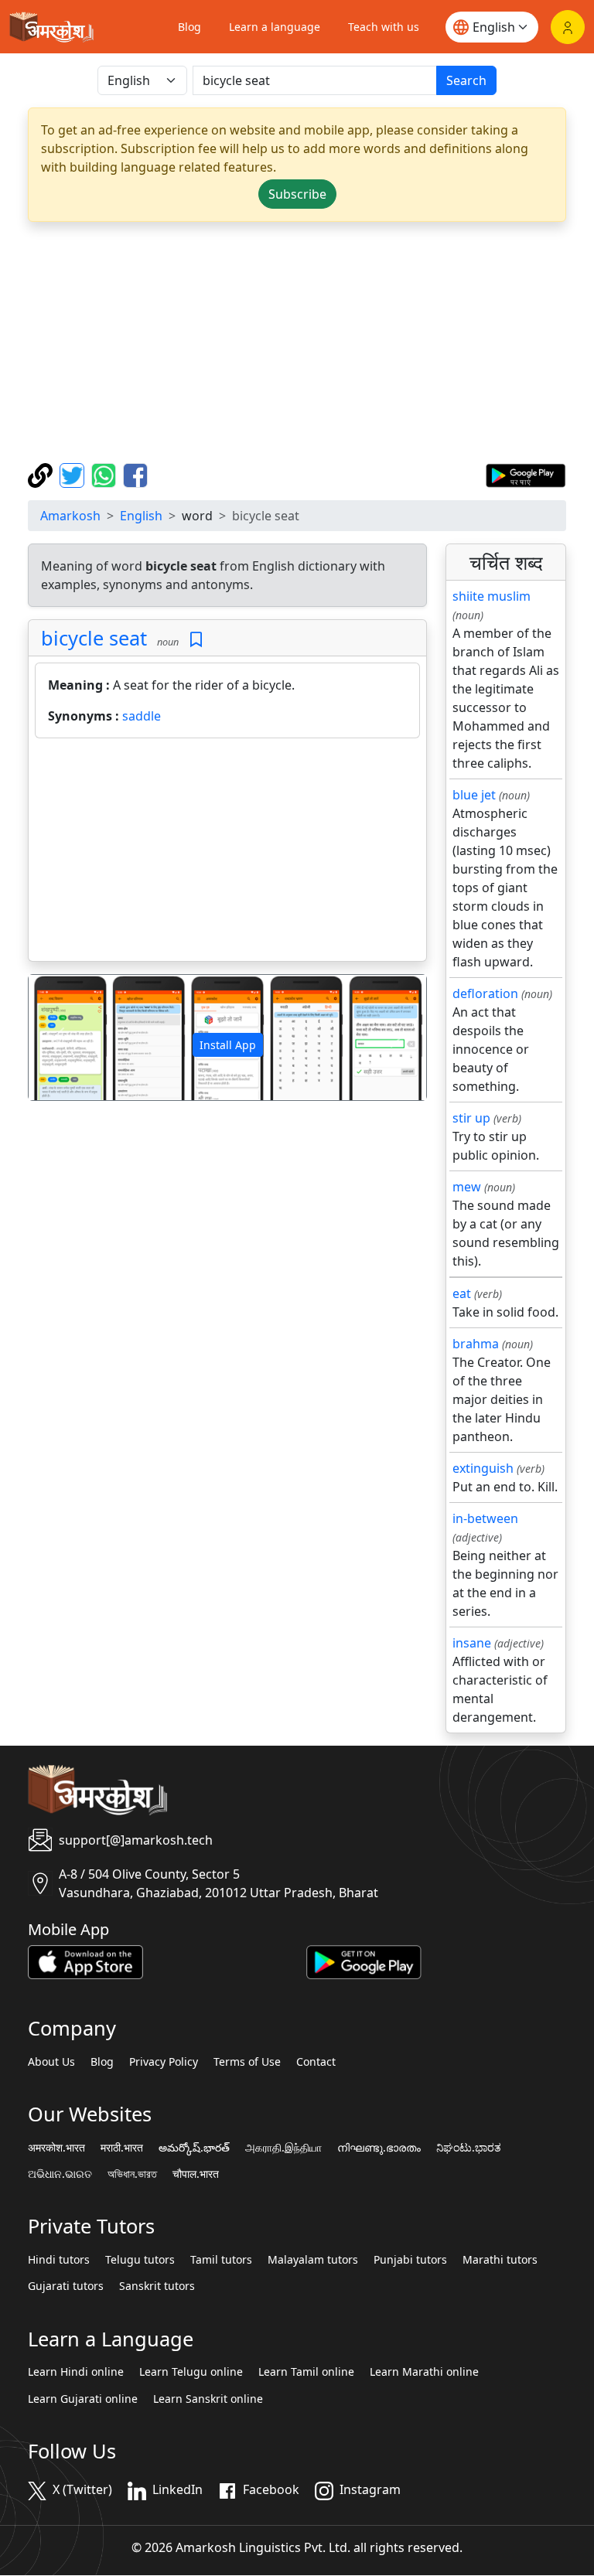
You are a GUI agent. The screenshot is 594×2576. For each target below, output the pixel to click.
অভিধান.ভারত (132, 2174)
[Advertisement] (297, 342)
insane (472, 1643)
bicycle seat (94, 638)
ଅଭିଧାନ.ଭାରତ (60, 2174)
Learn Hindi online (76, 2372)
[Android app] (364, 1961)
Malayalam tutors (313, 2260)
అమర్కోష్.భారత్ (194, 2148)
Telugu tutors (140, 2260)
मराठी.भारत (122, 2148)
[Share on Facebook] (135, 474)
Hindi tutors (59, 2260)
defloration (485, 993)
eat (462, 1293)
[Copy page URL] (42, 474)
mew (467, 1187)
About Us (51, 2062)
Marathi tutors (500, 2260)
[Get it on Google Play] (526, 474)
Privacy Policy (164, 2062)
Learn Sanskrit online (208, 2399)
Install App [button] (228, 1045)
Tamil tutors (221, 2260)
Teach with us (384, 27)
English (141, 516)
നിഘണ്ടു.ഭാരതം (379, 2148)
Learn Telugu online (191, 2372)
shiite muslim (492, 596)
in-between (485, 1518)
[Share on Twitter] (74, 474)
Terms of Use (247, 2062)
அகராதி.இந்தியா (283, 2148)
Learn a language (275, 27)
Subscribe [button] (297, 194)
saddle (142, 716)
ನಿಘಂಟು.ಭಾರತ (469, 2148)
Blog (189, 27)
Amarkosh (70, 516)
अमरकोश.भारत (56, 2148)
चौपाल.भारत (196, 2174)
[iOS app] (85, 1961)
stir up (471, 1118)
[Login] (568, 27)
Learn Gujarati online (83, 2399)
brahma (476, 1344)
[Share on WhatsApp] (106, 474)
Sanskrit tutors (157, 2286)
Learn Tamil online (306, 2372)
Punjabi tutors (410, 2260)
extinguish (483, 1468)
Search (466, 80)
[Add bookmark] (196, 640)
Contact (316, 2062)
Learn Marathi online (424, 2372)
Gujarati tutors (66, 2286)
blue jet (474, 795)
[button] (58, 1037)
